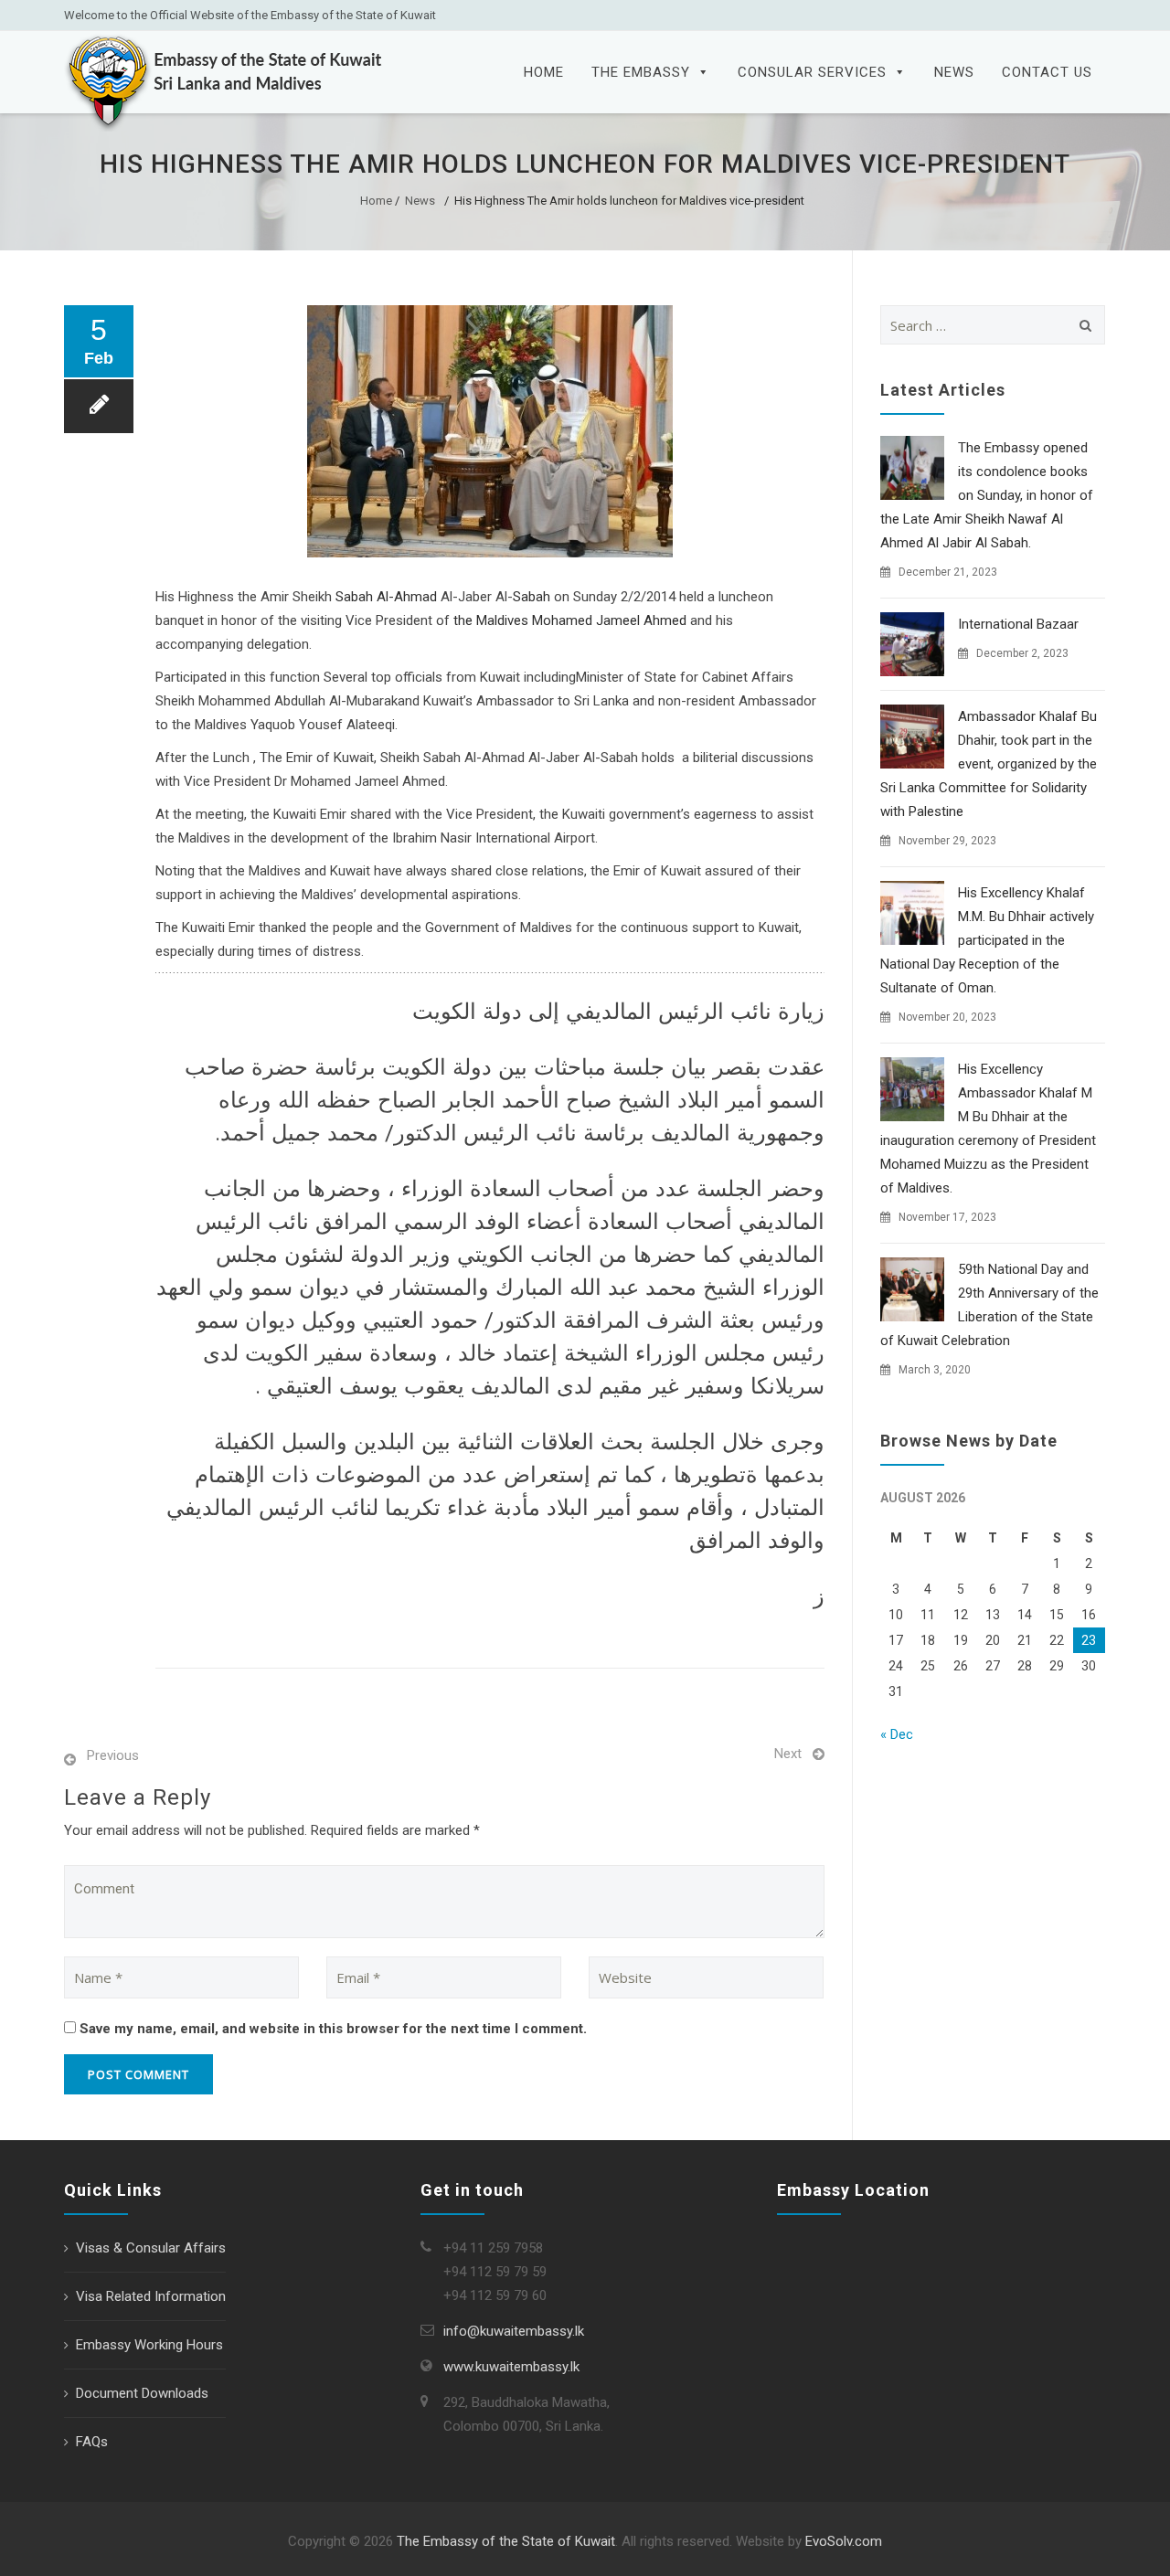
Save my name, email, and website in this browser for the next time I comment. (333, 2029)
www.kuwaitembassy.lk (511, 2367)
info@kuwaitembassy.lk (514, 2331)
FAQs (92, 2442)
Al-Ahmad (407, 597)
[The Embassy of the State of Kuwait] (224, 81)
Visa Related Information (151, 2296)
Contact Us (1047, 72)
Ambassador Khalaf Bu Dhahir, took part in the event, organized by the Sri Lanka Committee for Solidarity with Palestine (989, 764)
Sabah (354, 597)
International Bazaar (1018, 624)
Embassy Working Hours (149, 2345)
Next (788, 1754)
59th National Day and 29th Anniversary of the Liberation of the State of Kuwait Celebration (989, 1305)
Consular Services (812, 72)
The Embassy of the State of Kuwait (506, 2541)
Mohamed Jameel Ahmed (609, 620)
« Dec (897, 1734)
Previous (113, 1755)
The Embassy (641, 72)
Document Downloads (142, 2393)
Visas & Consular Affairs (151, 2248)
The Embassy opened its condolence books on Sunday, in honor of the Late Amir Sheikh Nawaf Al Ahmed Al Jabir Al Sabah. (987, 495)
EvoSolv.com (844, 2541)
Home (544, 72)
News (954, 72)
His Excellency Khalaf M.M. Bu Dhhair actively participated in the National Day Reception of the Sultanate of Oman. (987, 940)
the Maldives (491, 620)
